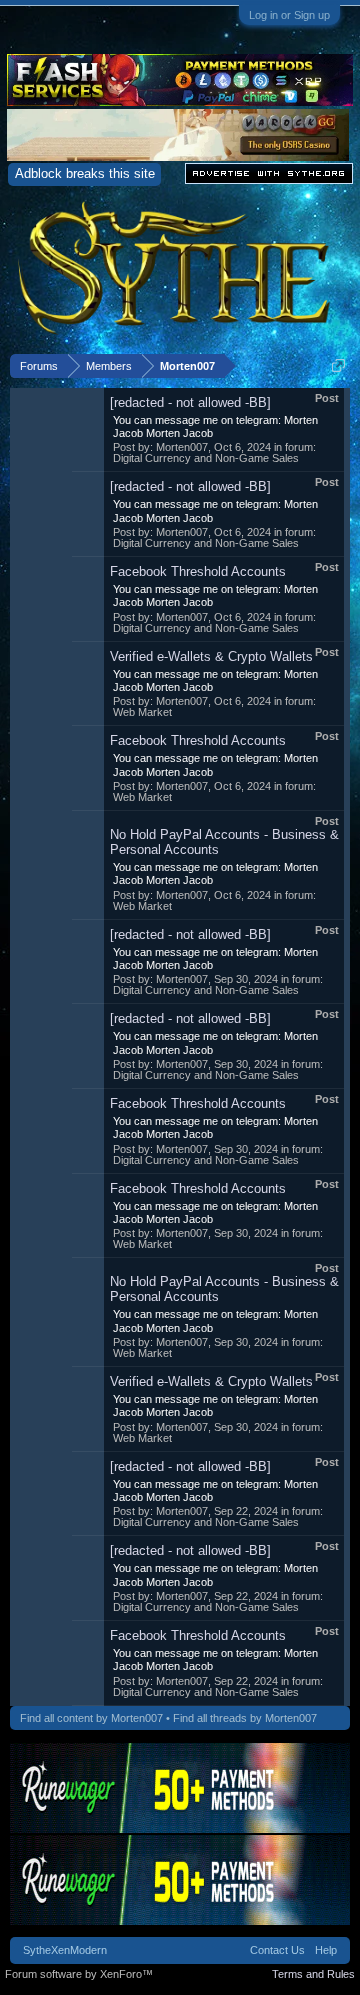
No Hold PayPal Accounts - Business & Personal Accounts (224, 842)
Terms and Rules (313, 1974)
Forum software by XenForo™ (79, 1974)
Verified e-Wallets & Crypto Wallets (211, 656)
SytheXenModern (65, 1950)
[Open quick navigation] (338, 365)
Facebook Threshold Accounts (198, 571)
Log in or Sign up (289, 15)
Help (326, 1950)
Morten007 (182, 447)
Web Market (142, 712)
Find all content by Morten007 (91, 1718)
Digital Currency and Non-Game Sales (206, 458)
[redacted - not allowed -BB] (190, 402)
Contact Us (277, 1950)
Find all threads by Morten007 (245, 1718)
